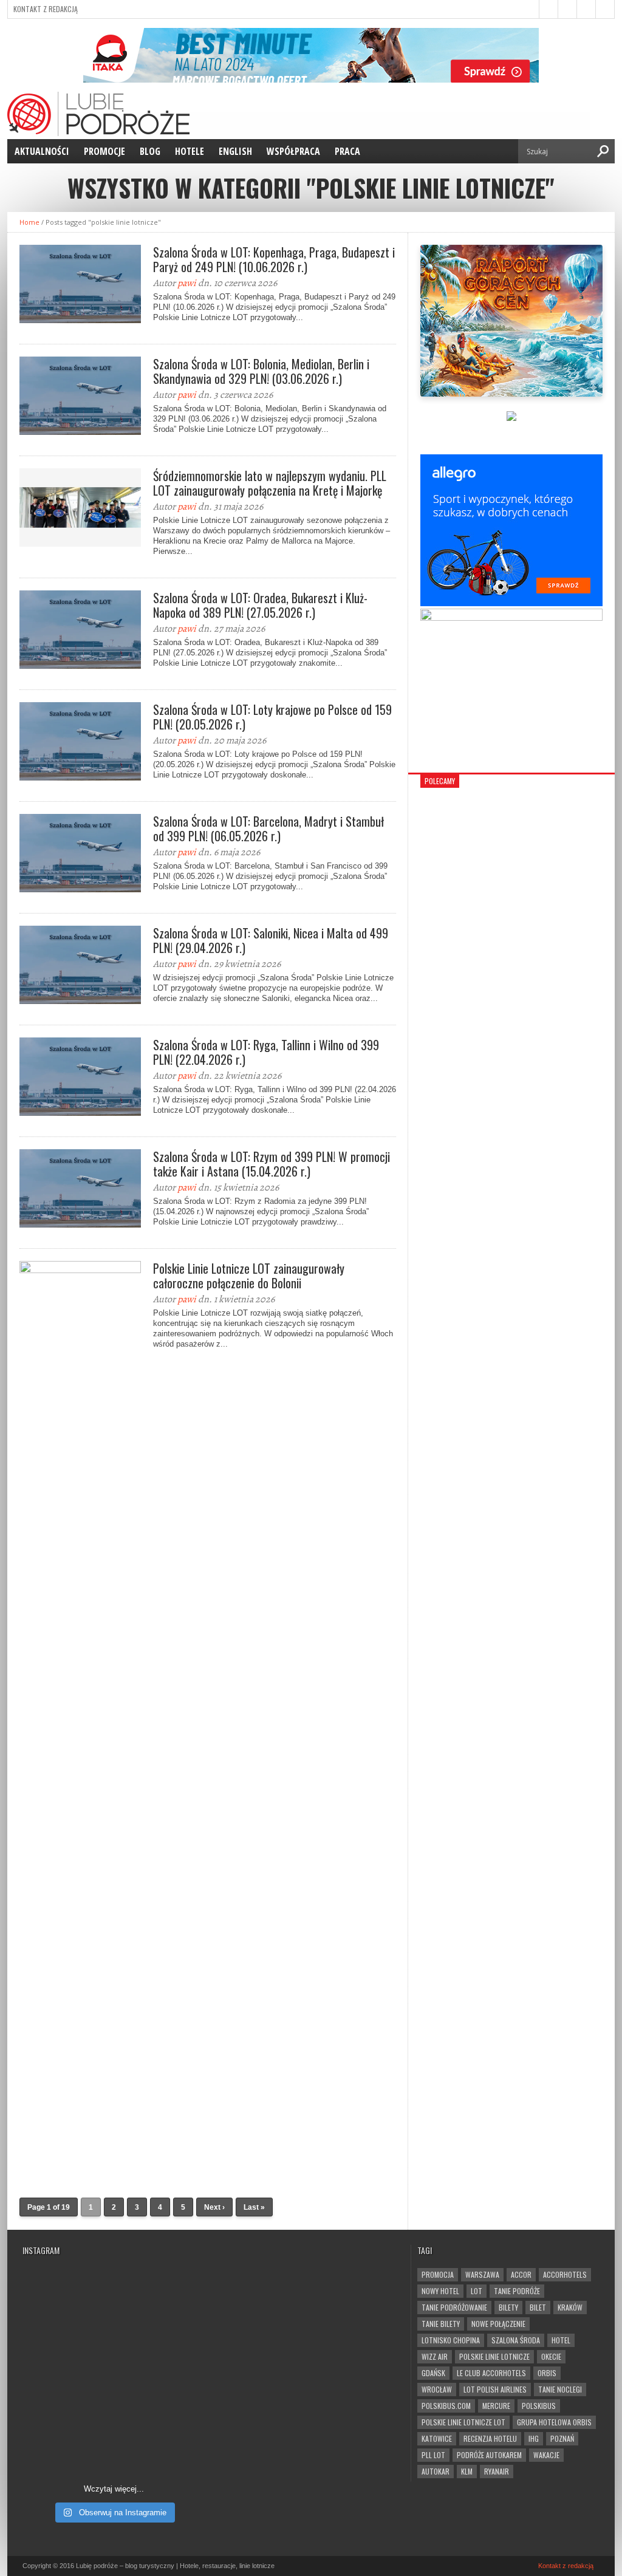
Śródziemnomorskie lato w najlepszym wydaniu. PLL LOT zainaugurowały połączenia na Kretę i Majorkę (270, 483)
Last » (254, 2207)
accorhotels (565, 2274)
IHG (534, 2438)
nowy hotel (440, 2291)
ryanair (497, 2471)
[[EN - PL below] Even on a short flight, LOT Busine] (161, 2444)
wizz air (435, 2356)
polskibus (539, 2406)
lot (477, 2291)
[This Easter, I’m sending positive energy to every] (161, 2389)
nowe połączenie (498, 2324)
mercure (496, 2406)
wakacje (546, 2455)
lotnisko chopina (451, 2340)
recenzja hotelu (490, 2438)
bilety (508, 2307)
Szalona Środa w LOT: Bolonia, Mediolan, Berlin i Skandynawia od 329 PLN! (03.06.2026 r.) (261, 371)
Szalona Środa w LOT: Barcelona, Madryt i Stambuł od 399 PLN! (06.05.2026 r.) (268, 828)
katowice (437, 2438)
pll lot (433, 2455)
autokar (436, 2471)
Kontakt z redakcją (46, 9)
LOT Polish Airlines (495, 2389)
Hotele (190, 151)
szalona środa (516, 2340)
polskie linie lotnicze (494, 2356)
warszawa (482, 2274)
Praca (347, 151)
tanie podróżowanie (454, 2307)
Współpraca (293, 151)
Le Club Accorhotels (491, 2373)
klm (467, 2471)
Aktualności (42, 151)
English (235, 151)
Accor (521, 2274)
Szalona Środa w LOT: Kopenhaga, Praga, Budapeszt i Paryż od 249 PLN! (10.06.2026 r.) (274, 259)
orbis (547, 2373)
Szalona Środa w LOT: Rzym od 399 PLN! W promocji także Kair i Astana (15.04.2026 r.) (272, 1164)
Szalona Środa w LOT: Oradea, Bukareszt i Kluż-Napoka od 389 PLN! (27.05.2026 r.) (260, 605)
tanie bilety (441, 2324)
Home (29, 222)
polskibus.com (446, 2406)
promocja (438, 2274)
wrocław (437, 2389)
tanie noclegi (560, 2389)
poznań (562, 2438)
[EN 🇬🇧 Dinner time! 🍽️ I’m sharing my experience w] (67, 2389)
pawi (187, 283)
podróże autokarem (489, 2455)
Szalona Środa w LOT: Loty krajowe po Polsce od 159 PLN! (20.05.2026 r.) (272, 717)
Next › (214, 2207)
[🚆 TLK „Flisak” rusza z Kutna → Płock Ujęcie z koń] (67, 2444)
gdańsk (433, 2373)
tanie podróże (517, 2291)
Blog (150, 151)
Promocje (104, 151)
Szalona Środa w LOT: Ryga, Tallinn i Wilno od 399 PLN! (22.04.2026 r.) (266, 1052)
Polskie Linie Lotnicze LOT (463, 2422)
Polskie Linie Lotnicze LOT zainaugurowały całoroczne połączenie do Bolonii (249, 1276)
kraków (570, 2307)
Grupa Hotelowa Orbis (554, 2422)
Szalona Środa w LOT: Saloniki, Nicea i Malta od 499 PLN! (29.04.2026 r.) (271, 940)
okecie (551, 2356)
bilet (538, 2307)
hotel (561, 2340)
